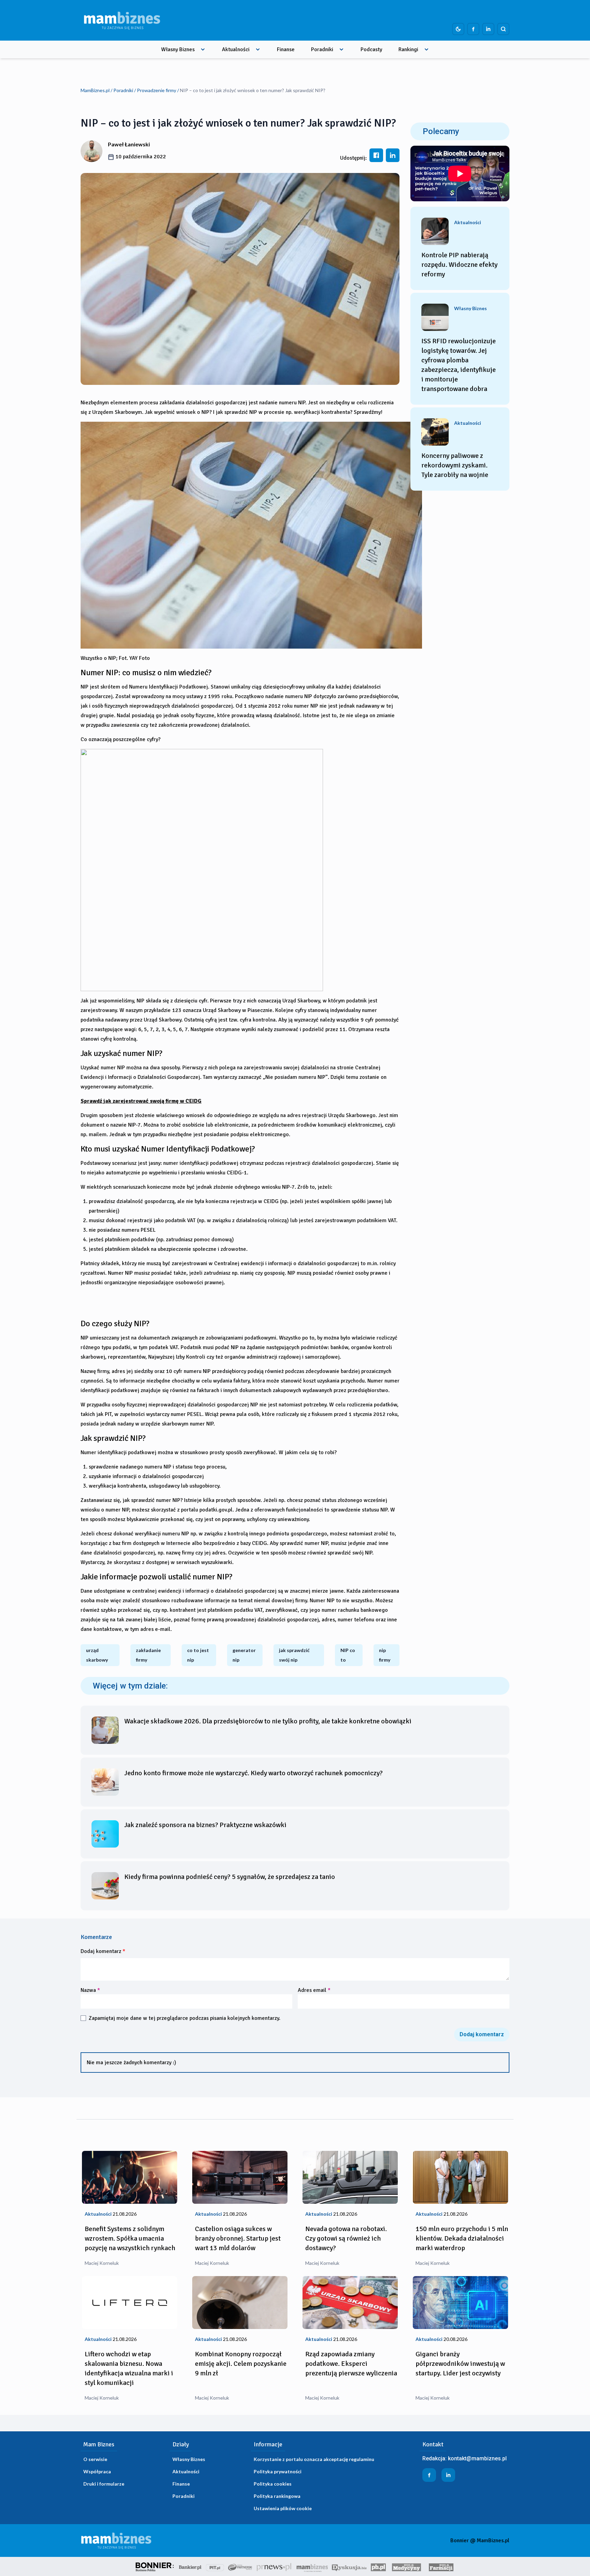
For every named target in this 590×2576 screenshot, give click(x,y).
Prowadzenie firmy (157, 90)
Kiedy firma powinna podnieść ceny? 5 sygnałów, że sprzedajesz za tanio (230, 1877)
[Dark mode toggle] (458, 29)
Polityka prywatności (278, 2471)
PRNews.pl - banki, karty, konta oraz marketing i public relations (275, 2566)
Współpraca (97, 2471)
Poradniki (322, 49)
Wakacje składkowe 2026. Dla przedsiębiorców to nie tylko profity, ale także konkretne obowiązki (268, 1721)
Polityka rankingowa (277, 2496)
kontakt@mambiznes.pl (477, 2458)
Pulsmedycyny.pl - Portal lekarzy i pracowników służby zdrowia (406, 2566)
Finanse (286, 49)
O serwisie (95, 2459)
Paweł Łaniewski (129, 144)
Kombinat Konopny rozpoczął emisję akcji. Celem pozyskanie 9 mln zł (241, 2364)
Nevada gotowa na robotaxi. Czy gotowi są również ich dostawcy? (346, 2238)
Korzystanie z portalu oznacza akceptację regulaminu (314, 2459)
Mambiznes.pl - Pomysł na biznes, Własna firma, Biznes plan (312, 2566)
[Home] (122, 20)
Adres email (314, 1990)
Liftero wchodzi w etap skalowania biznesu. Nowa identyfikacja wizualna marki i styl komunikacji (129, 2368)
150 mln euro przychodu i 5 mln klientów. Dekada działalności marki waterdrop (462, 2238)
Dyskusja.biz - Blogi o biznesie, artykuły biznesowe (349, 2566)
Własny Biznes (178, 49)
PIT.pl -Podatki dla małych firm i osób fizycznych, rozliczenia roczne (215, 2566)
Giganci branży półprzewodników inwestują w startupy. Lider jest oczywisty (460, 2364)
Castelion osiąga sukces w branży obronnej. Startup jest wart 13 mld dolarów (238, 2238)
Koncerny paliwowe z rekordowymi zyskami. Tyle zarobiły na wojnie (455, 465)
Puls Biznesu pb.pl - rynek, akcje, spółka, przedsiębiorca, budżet (378, 2566)
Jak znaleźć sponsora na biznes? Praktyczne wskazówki (205, 1825)
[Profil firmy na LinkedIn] (488, 29)
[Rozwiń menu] (203, 49)
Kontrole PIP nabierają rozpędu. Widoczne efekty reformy (459, 265)
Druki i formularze (104, 2484)
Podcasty (371, 49)
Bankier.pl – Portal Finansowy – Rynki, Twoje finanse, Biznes (190, 2566)
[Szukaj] (503, 29)
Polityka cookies (273, 2484)
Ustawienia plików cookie (283, 2508)
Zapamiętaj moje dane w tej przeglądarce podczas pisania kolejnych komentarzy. (185, 2018)
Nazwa (90, 1990)
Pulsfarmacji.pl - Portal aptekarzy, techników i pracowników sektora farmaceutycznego (441, 2566)
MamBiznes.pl (95, 90)
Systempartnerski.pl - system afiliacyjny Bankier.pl (240, 2566)
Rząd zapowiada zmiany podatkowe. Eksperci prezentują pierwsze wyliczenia (351, 2364)
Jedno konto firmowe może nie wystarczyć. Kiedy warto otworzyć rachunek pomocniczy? (254, 1773)
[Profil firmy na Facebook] (473, 29)
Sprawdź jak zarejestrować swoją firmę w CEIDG (141, 1101)
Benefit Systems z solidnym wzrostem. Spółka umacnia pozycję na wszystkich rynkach (130, 2238)
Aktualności (236, 49)
